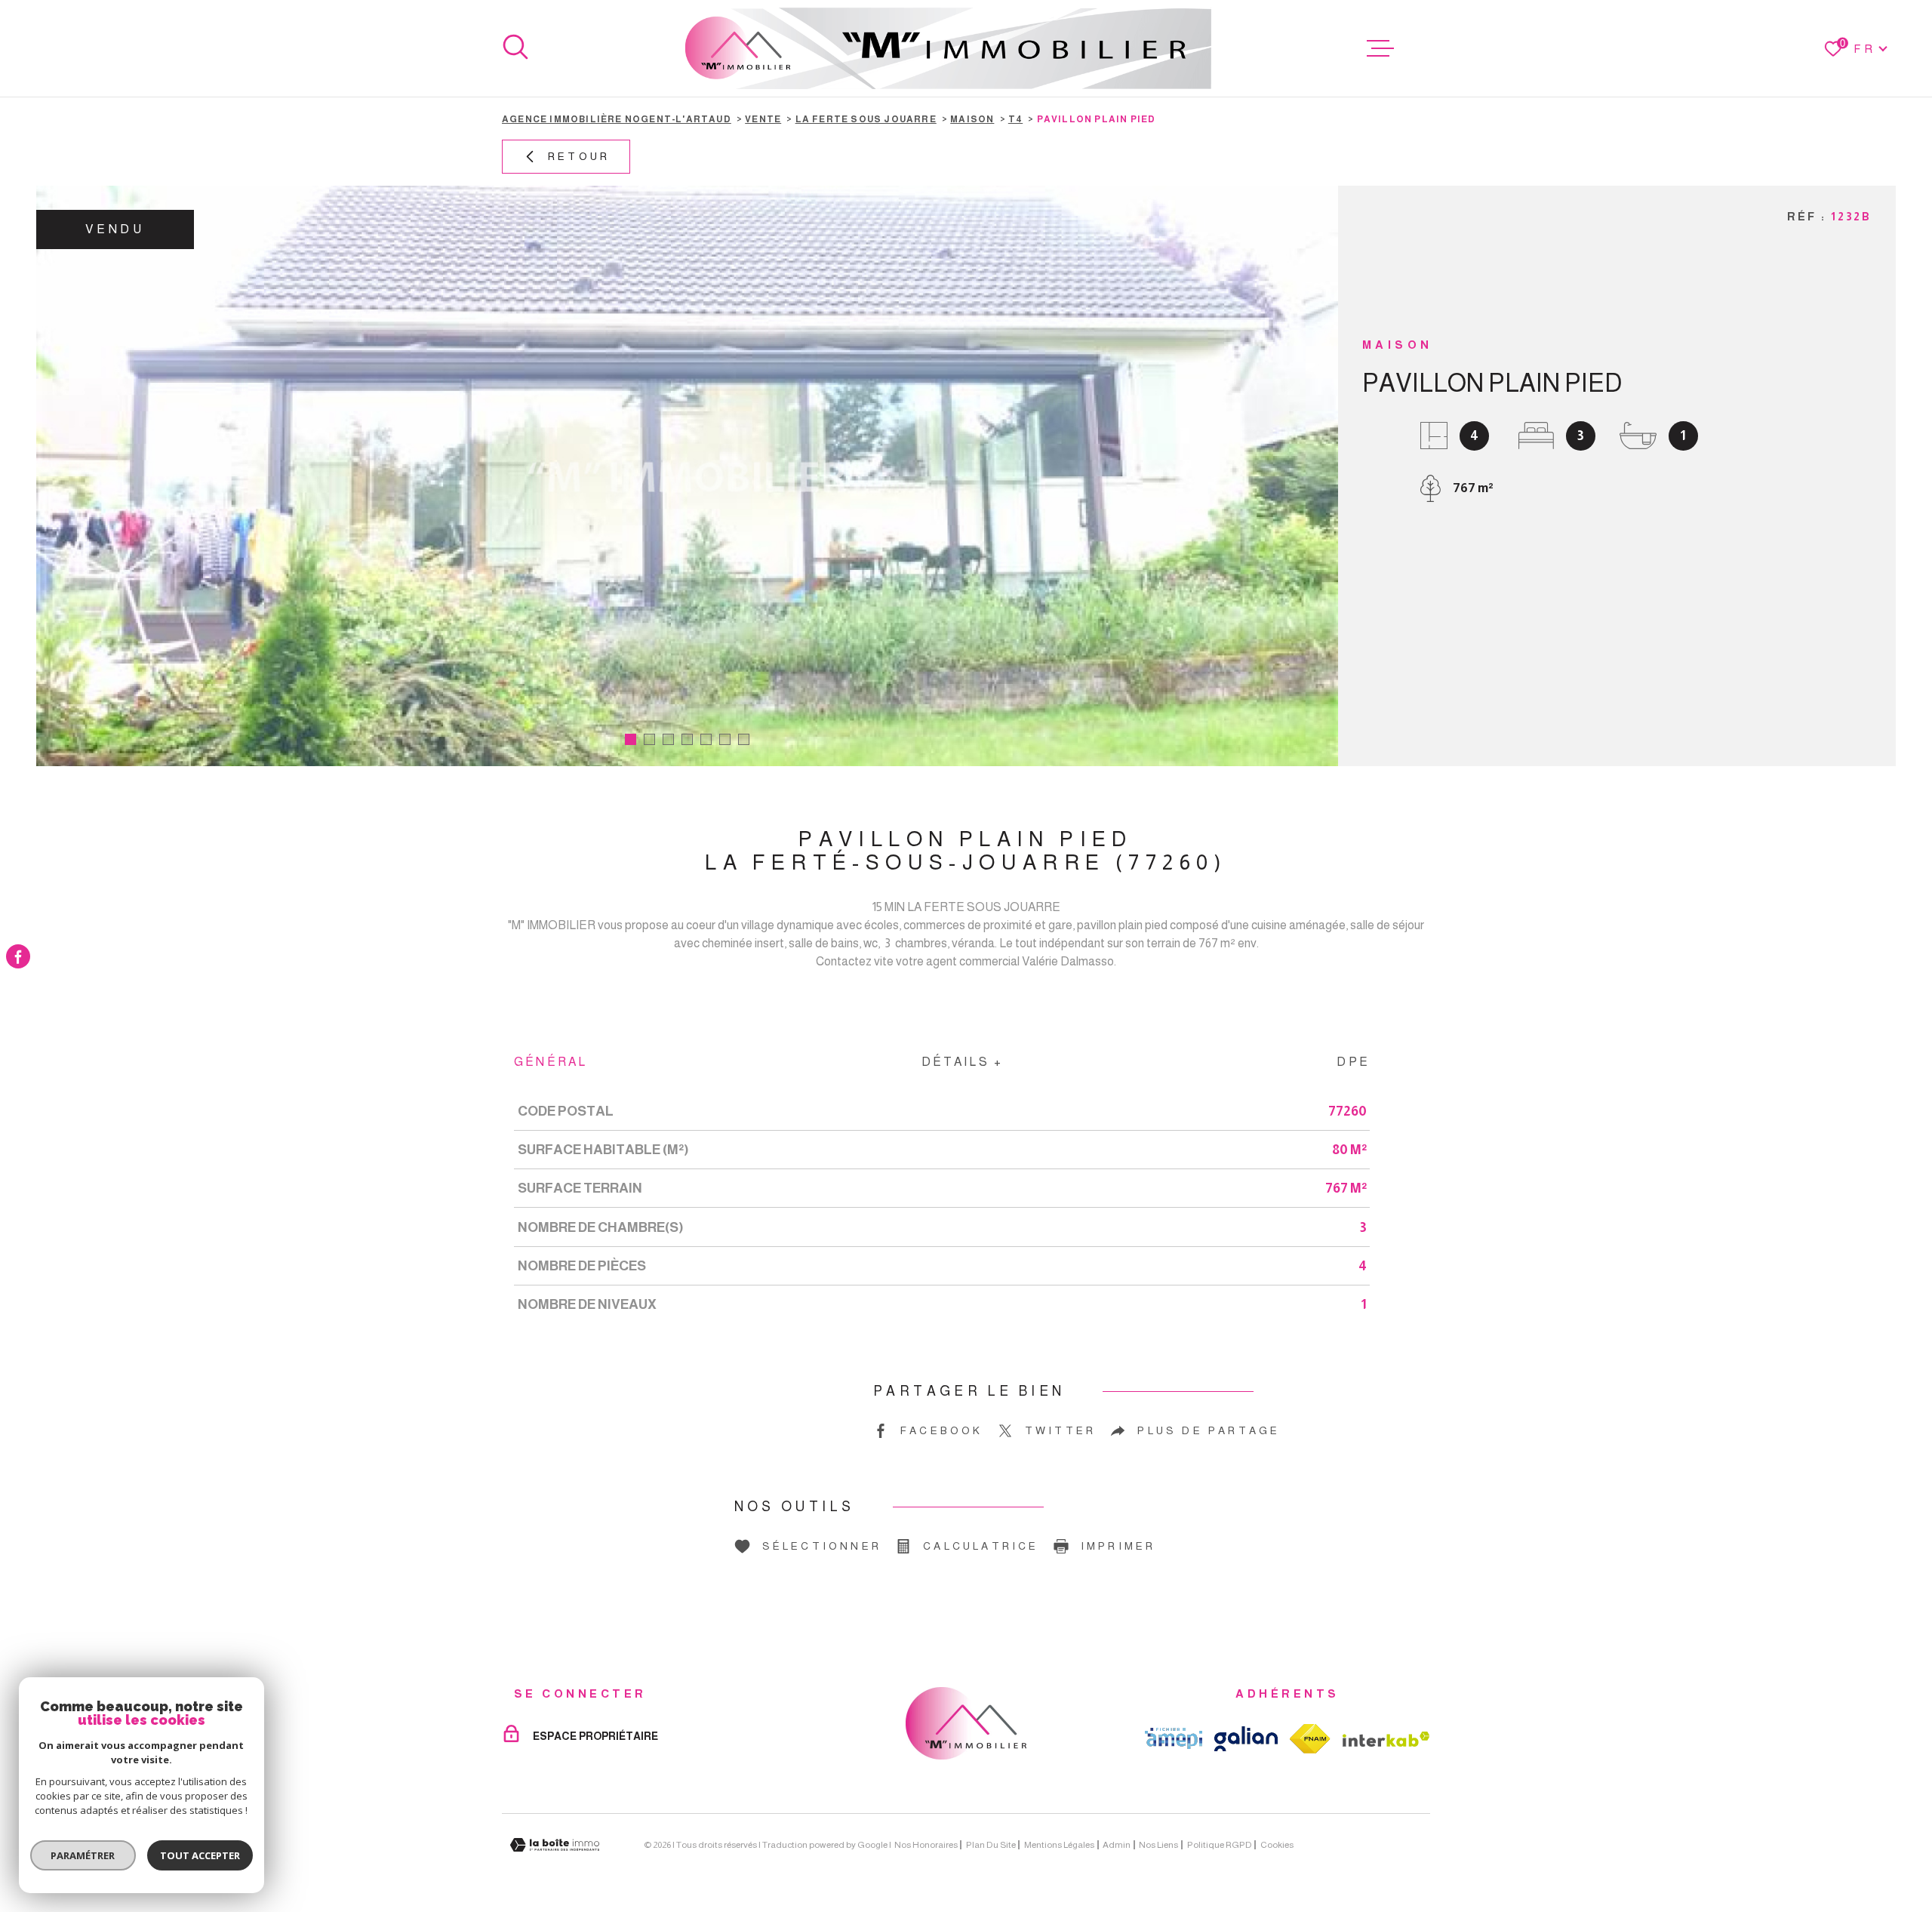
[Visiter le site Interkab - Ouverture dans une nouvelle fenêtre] (1386, 1739)
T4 (1015, 119)
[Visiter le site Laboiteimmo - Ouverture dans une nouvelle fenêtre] (555, 1845)
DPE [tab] (1353, 1062)
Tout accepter (200, 1855)
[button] (631, 739)
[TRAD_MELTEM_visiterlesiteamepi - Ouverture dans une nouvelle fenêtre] (1174, 1738)
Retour (579, 156)
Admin (1117, 1845)
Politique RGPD (1220, 1845)
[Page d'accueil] (948, 48)
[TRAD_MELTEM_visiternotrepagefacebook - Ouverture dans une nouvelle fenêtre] (18, 956)
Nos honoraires (926, 1845)
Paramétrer (83, 1855)
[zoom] (687, 476)
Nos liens (1158, 1845)
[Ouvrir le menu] (1380, 48)
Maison (972, 119)
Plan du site (991, 1845)
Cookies (1277, 1845)
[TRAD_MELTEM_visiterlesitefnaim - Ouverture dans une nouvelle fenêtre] (1310, 1739)
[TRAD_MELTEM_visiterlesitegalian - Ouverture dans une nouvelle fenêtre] (1246, 1739)
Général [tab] (551, 1062)
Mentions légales (1059, 1845)
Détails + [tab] (963, 1062)
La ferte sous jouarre (866, 119)
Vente (763, 119)
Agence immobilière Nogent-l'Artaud (617, 119)
